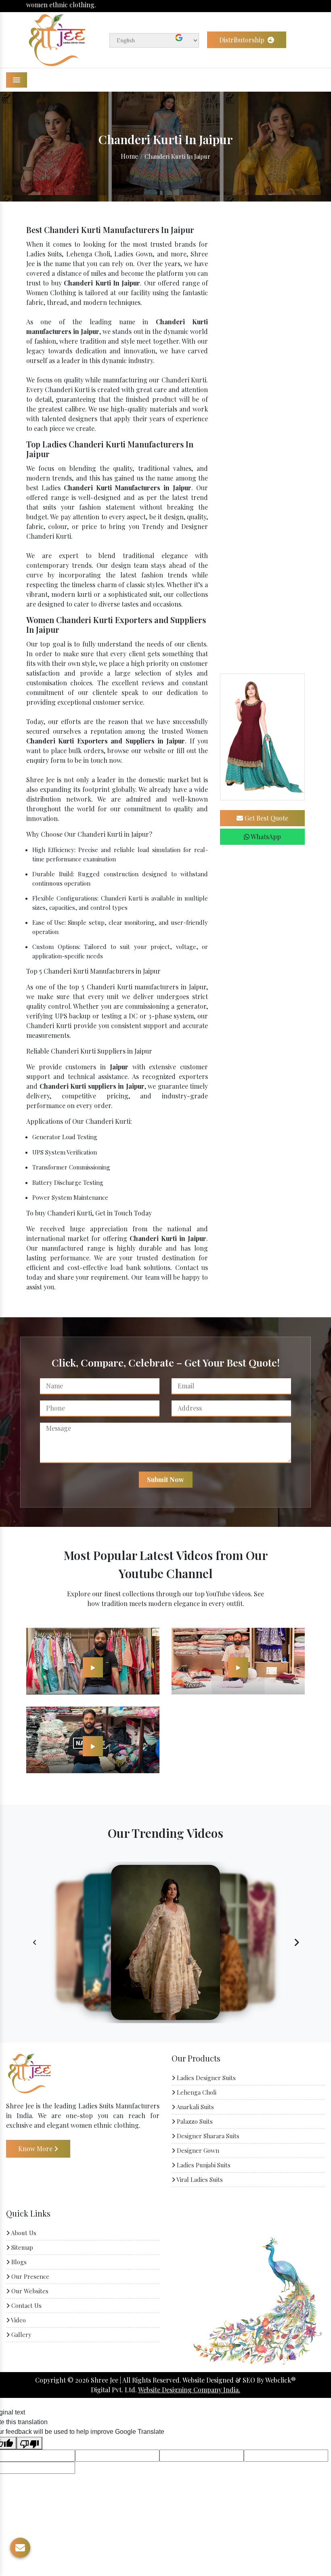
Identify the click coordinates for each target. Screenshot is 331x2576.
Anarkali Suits (195, 2107)
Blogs (18, 2262)
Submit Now (165, 1479)
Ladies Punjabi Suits (203, 2165)
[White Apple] (93, 1667)
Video (18, 2320)
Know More (36, 2149)
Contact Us (26, 2305)
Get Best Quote (266, 818)
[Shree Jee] (57, 39)
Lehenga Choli (196, 2092)
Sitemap (21, 2247)
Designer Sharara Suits (207, 2136)
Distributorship (243, 40)
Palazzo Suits (194, 2121)
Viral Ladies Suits (199, 2179)
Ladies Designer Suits (205, 2078)
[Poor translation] (29, 2443)
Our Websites (29, 2291)
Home (129, 156)
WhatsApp (265, 837)
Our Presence (29, 2276)
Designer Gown (197, 2150)
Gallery (21, 2335)
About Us (23, 2233)
